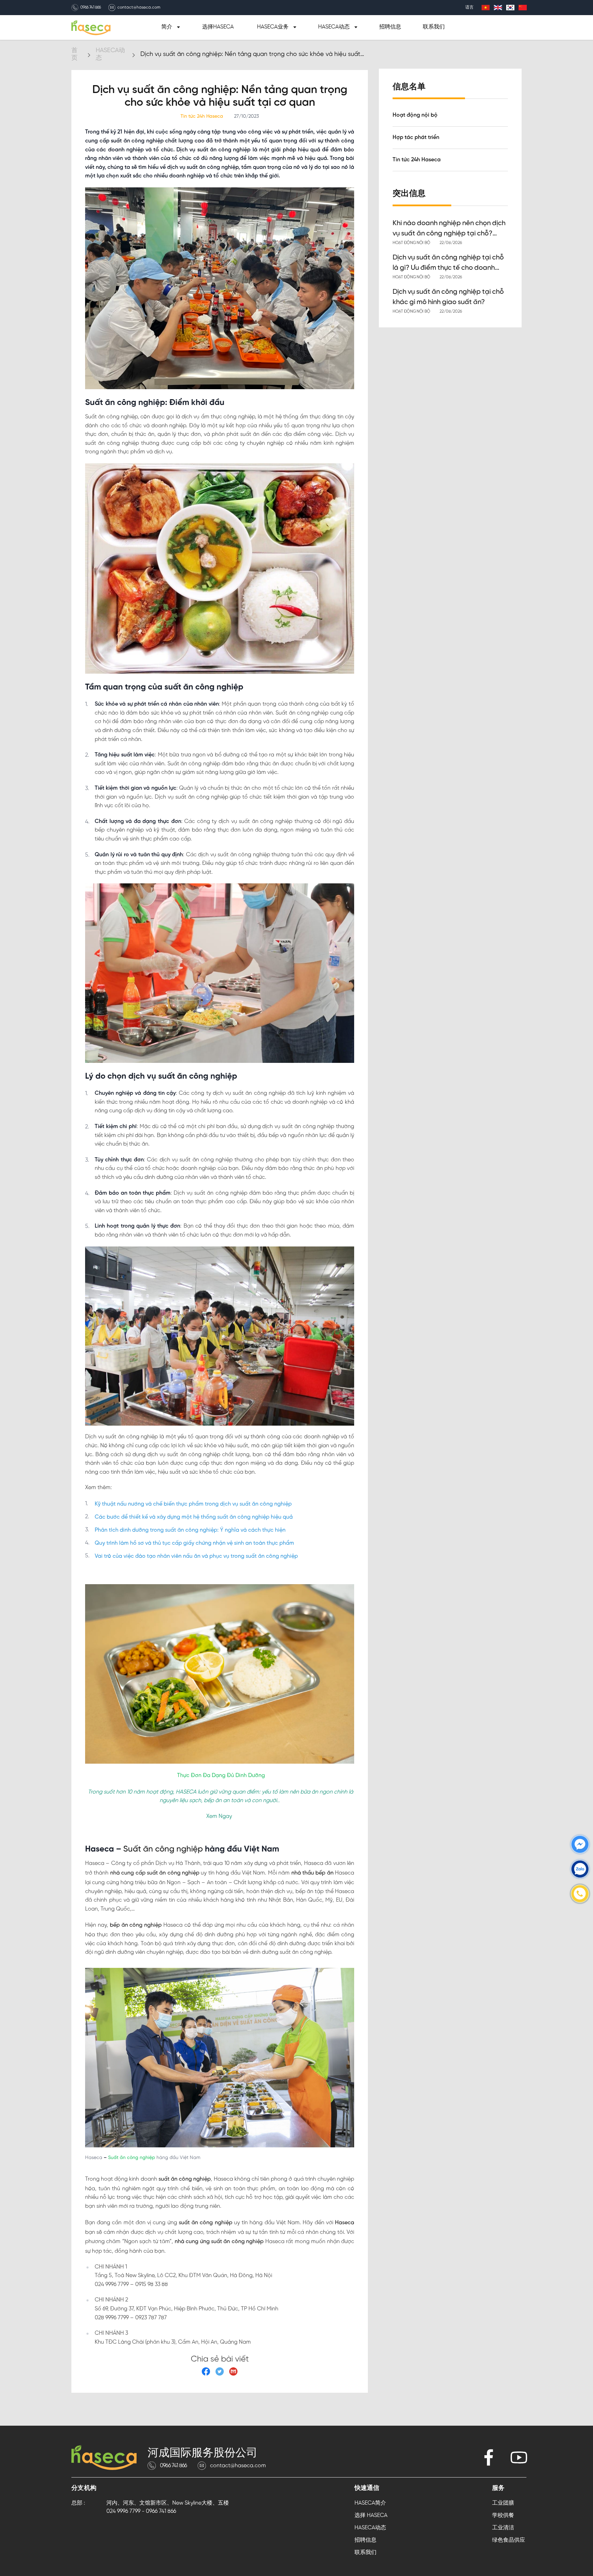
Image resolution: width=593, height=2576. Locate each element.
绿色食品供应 (509, 2540)
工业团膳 (503, 2503)
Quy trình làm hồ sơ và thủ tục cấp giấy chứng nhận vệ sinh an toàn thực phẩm (194, 1543)
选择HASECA (218, 27)
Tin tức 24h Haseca (417, 160)
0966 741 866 (91, 8)
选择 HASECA (371, 2515)
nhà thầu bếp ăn (312, 1873)
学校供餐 (503, 2515)
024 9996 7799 (123, 2511)
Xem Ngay (219, 1816)
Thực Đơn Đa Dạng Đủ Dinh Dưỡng (221, 1776)
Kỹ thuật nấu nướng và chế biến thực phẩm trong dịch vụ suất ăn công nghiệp (193, 1504)
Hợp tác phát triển (416, 138)
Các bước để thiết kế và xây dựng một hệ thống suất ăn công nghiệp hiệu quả (194, 1517)
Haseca (344, 2223)
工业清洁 (503, 2528)
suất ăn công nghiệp (184, 2179)
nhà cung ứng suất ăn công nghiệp (218, 2242)
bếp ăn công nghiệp (135, 1925)
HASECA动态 (370, 2528)
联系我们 (434, 27)
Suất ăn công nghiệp (162, 1849)
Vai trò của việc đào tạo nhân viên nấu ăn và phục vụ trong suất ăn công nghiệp (196, 1556)
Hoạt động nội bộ (415, 115)
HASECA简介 (370, 2503)
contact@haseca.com (139, 8)
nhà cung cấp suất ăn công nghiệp (154, 1873)
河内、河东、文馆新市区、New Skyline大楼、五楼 (168, 2503)
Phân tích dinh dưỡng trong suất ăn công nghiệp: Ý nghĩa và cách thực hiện (190, 1530)
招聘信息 (390, 27)
